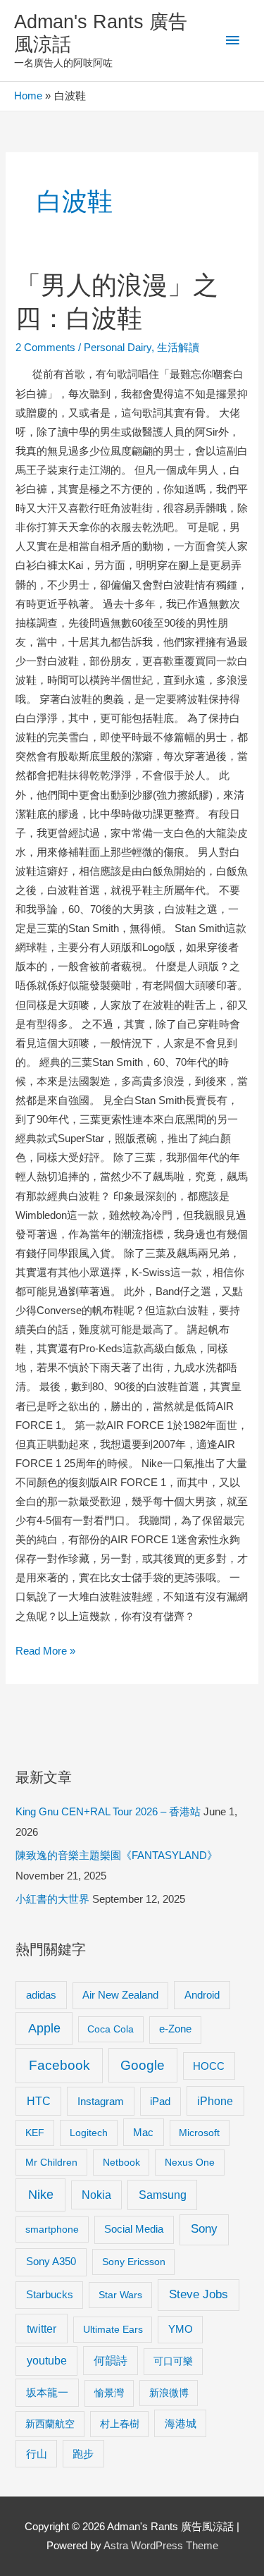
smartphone (52, 2229)
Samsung (163, 2195)
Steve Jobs (199, 2294)
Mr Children (51, 2162)
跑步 (83, 2454)
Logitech (89, 2133)
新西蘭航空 (50, 2424)
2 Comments (45, 348)
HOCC (209, 2066)
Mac (143, 2133)
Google (143, 2065)
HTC (39, 2101)
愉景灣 (109, 2393)
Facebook (59, 2065)
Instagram (101, 2101)
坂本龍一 (47, 2392)
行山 (37, 2454)
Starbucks (50, 2294)
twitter (42, 2329)
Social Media (134, 2229)
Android (202, 1995)
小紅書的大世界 (52, 1899)
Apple (44, 2028)
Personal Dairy (118, 348)
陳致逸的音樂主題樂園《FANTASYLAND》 (117, 1856)
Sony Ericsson (134, 2262)
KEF (35, 2133)
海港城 (181, 2424)
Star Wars (120, 2295)
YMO (181, 2329)
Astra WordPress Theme (161, 2546)
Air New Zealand (120, 1995)
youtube (47, 2361)
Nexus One (190, 2162)
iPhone (215, 2101)
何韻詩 (111, 2361)
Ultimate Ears (113, 2329)
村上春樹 (120, 2424)
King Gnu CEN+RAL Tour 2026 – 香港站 (108, 1812)
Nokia (96, 2195)
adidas (41, 1995)
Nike (41, 2195)
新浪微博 (169, 2393)
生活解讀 (178, 348)
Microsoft (199, 2133)
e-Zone (175, 2029)
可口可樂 (173, 2361)
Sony (204, 2229)
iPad (160, 2101)
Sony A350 (51, 2261)
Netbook (121, 2162)
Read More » (45, 1653)
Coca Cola (111, 2029)
